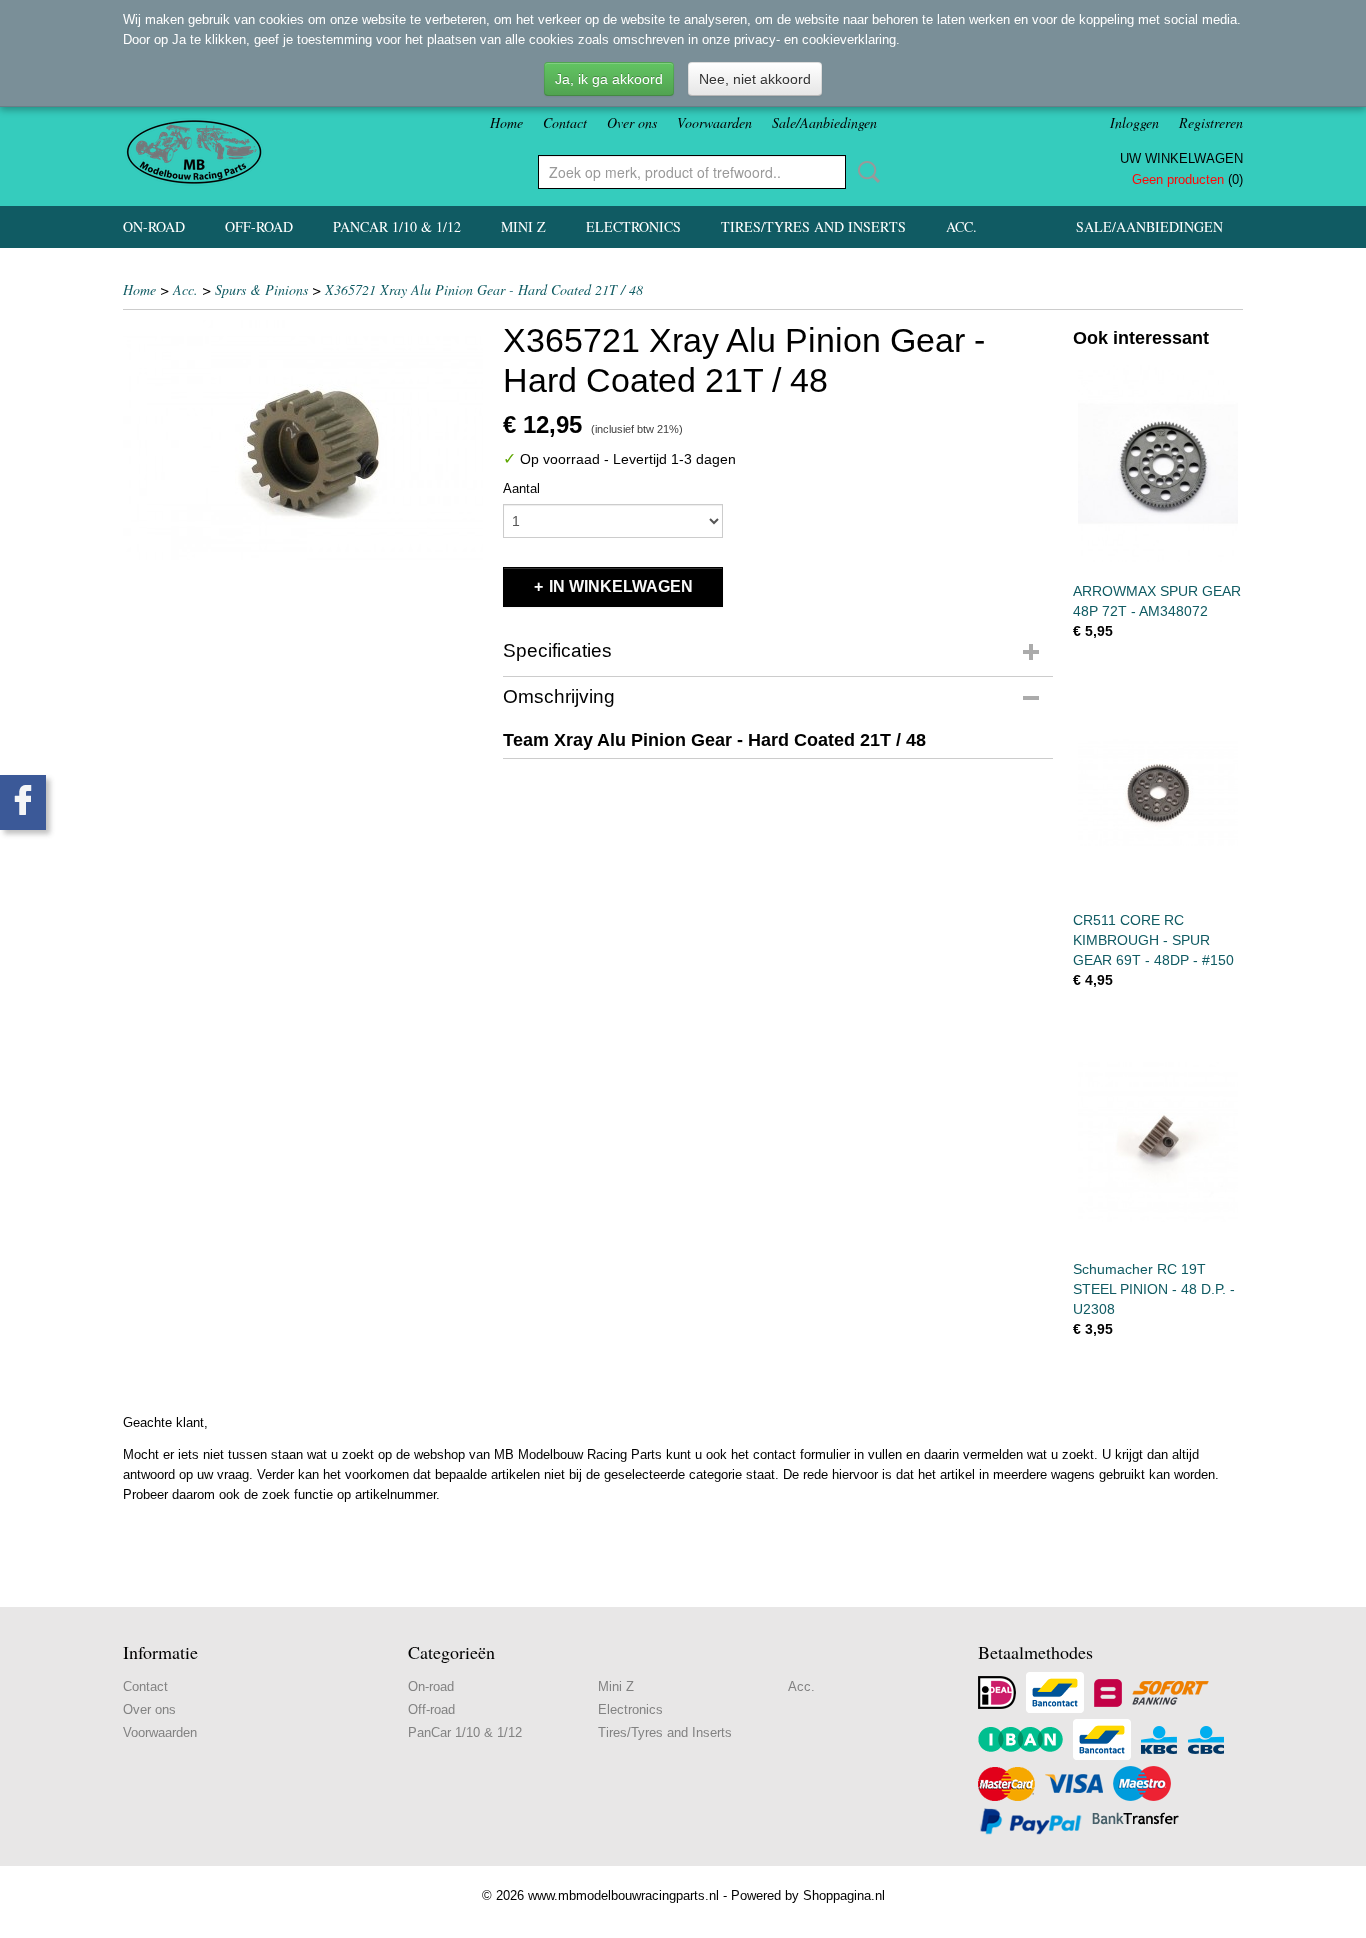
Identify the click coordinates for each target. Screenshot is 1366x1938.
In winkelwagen (621, 586)
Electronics (633, 226)
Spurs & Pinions (261, 289)
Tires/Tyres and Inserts (813, 226)
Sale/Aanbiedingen (824, 122)
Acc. (961, 226)
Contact (565, 122)
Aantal (521, 488)
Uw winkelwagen (1181, 158)
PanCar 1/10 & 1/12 (397, 226)
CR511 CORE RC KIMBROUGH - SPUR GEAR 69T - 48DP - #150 (1153, 940)
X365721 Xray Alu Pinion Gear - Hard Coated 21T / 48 (484, 289)
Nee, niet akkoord (755, 79)
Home (506, 122)
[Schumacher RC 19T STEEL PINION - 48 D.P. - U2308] (1158, 1141)
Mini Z (523, 226)
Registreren (1211, 122)
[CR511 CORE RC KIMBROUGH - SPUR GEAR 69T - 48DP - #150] (1158, 792)
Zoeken (865, 172)
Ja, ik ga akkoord (609, 79)
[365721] (303, 440)
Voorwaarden (714, 122)
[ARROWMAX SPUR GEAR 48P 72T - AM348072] (1158, 463)
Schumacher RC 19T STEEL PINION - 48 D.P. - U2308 (1154, 1289)
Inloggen (1134, 122)
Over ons (632, 122)
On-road (154, 226)
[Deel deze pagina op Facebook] (23, 802)
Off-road (259, 226)
